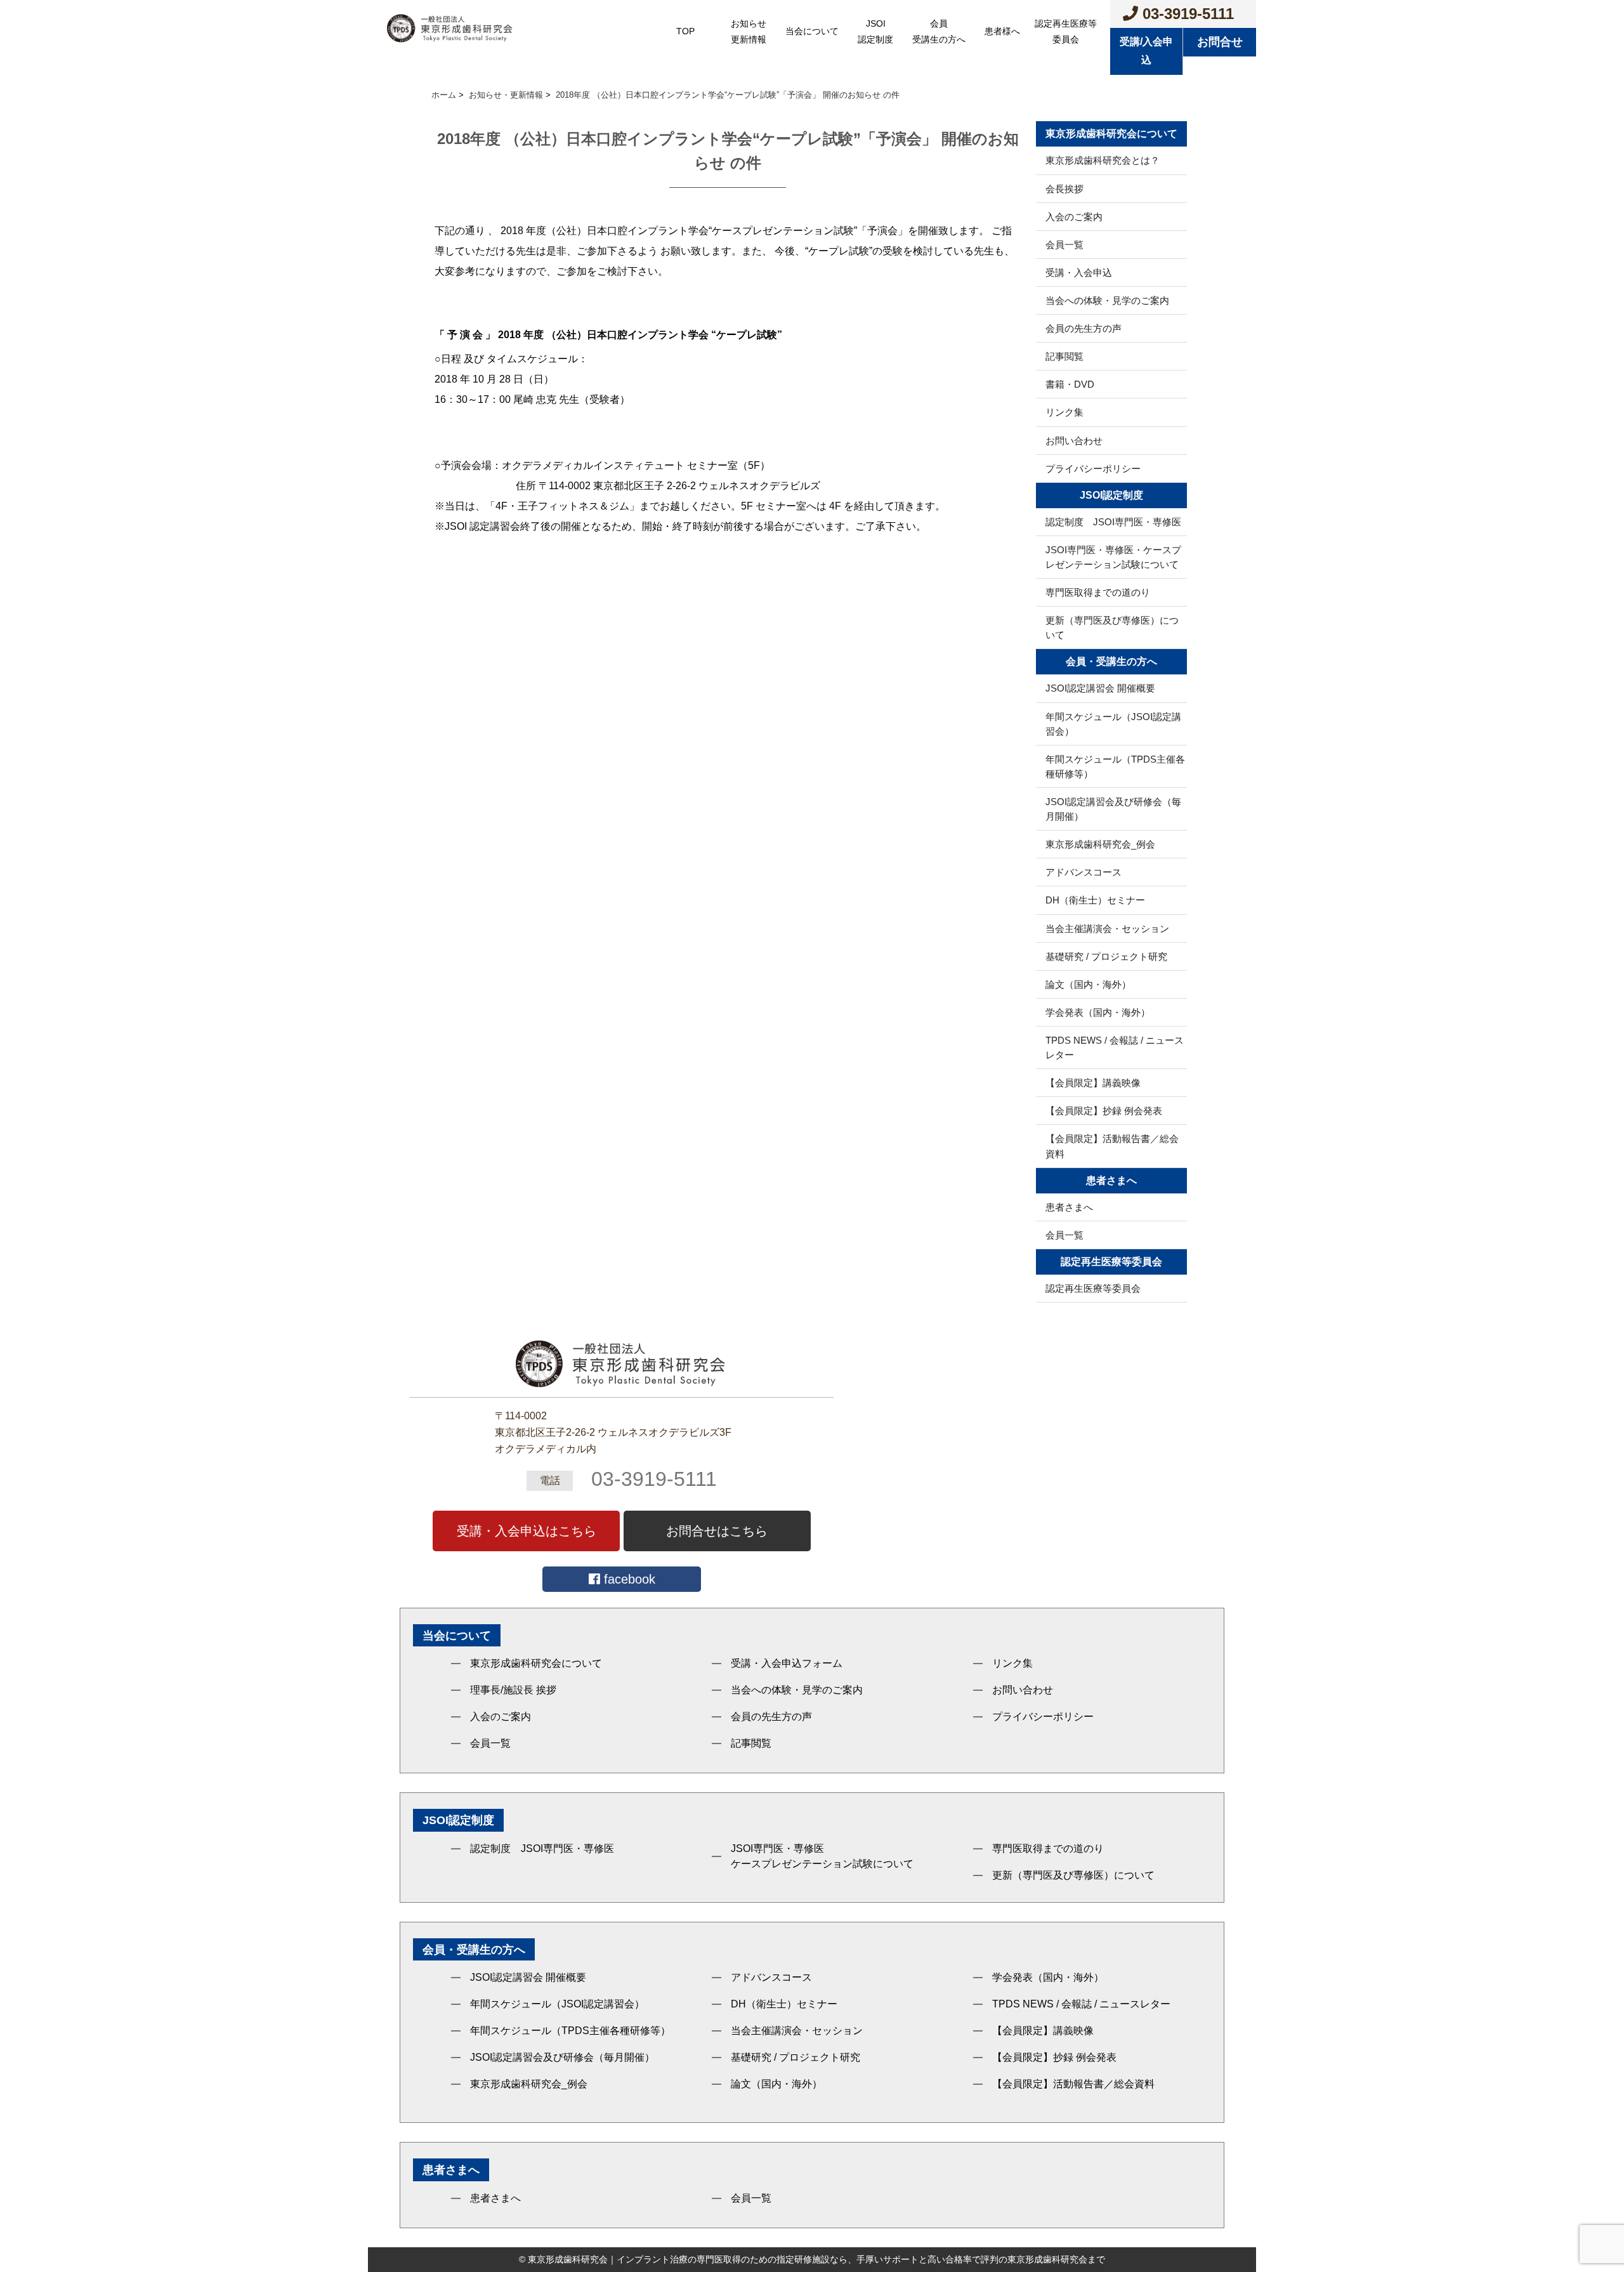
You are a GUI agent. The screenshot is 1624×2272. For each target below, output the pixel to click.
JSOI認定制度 (875, 31)
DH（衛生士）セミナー (1095, 900)
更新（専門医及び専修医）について (1112, 627)
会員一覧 (1064, 245)
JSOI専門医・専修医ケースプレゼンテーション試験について (822, 1856)
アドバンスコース (1084, 872)
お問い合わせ (1074, 441)
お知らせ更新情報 (749, 31)
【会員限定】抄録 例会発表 (1104, 1111)
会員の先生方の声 (1084, 328)
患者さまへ (1069, 1207)
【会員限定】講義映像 (1093, 1083)
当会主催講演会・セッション (1107, 929)
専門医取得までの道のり (1098, 592)
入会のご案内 (1074, 217)
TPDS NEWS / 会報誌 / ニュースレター (1115, 1047)
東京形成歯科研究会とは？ (1103, 160)
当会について (812, 31)
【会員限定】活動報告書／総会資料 (1112, 1146)
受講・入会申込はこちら (527, 1531)
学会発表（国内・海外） (1098, 1012)
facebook (628, 1579)
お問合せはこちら (717, 1531)
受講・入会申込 (1079, 273)
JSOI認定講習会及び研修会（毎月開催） (1113, 809)
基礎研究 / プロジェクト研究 (1106, 956)
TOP (685, 31)
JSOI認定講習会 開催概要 (1100, 688)
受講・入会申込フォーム (787, 1663)
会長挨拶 (1064, 189)
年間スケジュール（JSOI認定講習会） (1113, 724)
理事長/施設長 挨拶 (513, 1690)
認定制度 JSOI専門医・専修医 (1113, 522)
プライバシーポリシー (1093, 469)
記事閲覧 (1064, 356)
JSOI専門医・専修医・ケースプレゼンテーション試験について (1113, 557)
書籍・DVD (1070, 384)
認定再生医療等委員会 (1066, 31)
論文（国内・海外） (1088, 984)
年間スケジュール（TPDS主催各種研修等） (1115, 766)
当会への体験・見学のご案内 (1107, 300)
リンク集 (1064, 412)
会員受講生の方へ (939, 31)
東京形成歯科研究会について (536, 1663)
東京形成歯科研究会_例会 (1100, 844)
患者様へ (1002, 31)
